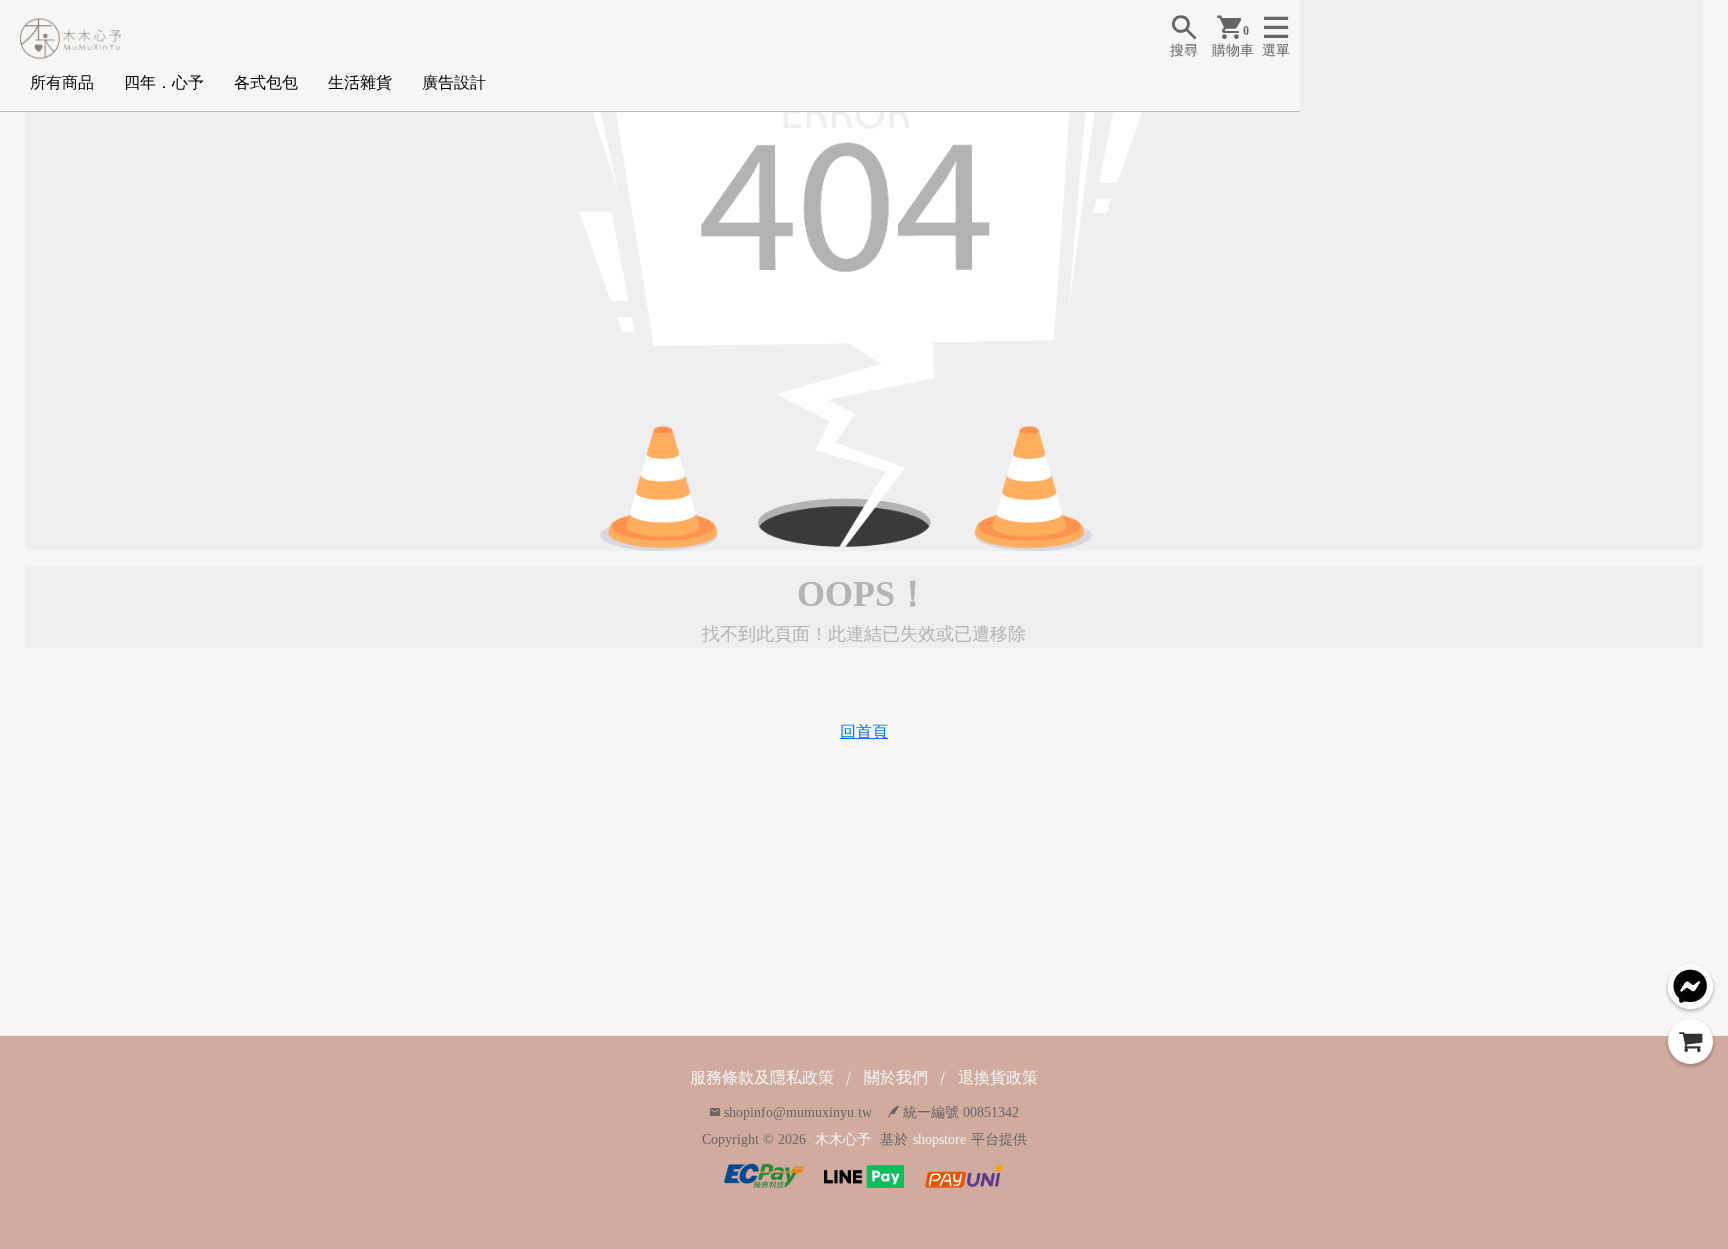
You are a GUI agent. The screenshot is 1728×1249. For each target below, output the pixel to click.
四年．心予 (164, 82)
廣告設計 (454, 82)
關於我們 (896, 1077)
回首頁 (864, 731)
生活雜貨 (360, 82)
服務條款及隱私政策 (762, 1077)
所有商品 (62, 82)
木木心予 (843, 1139)
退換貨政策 (998, 1077)
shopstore (939, 1139)
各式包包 (266, 82)
